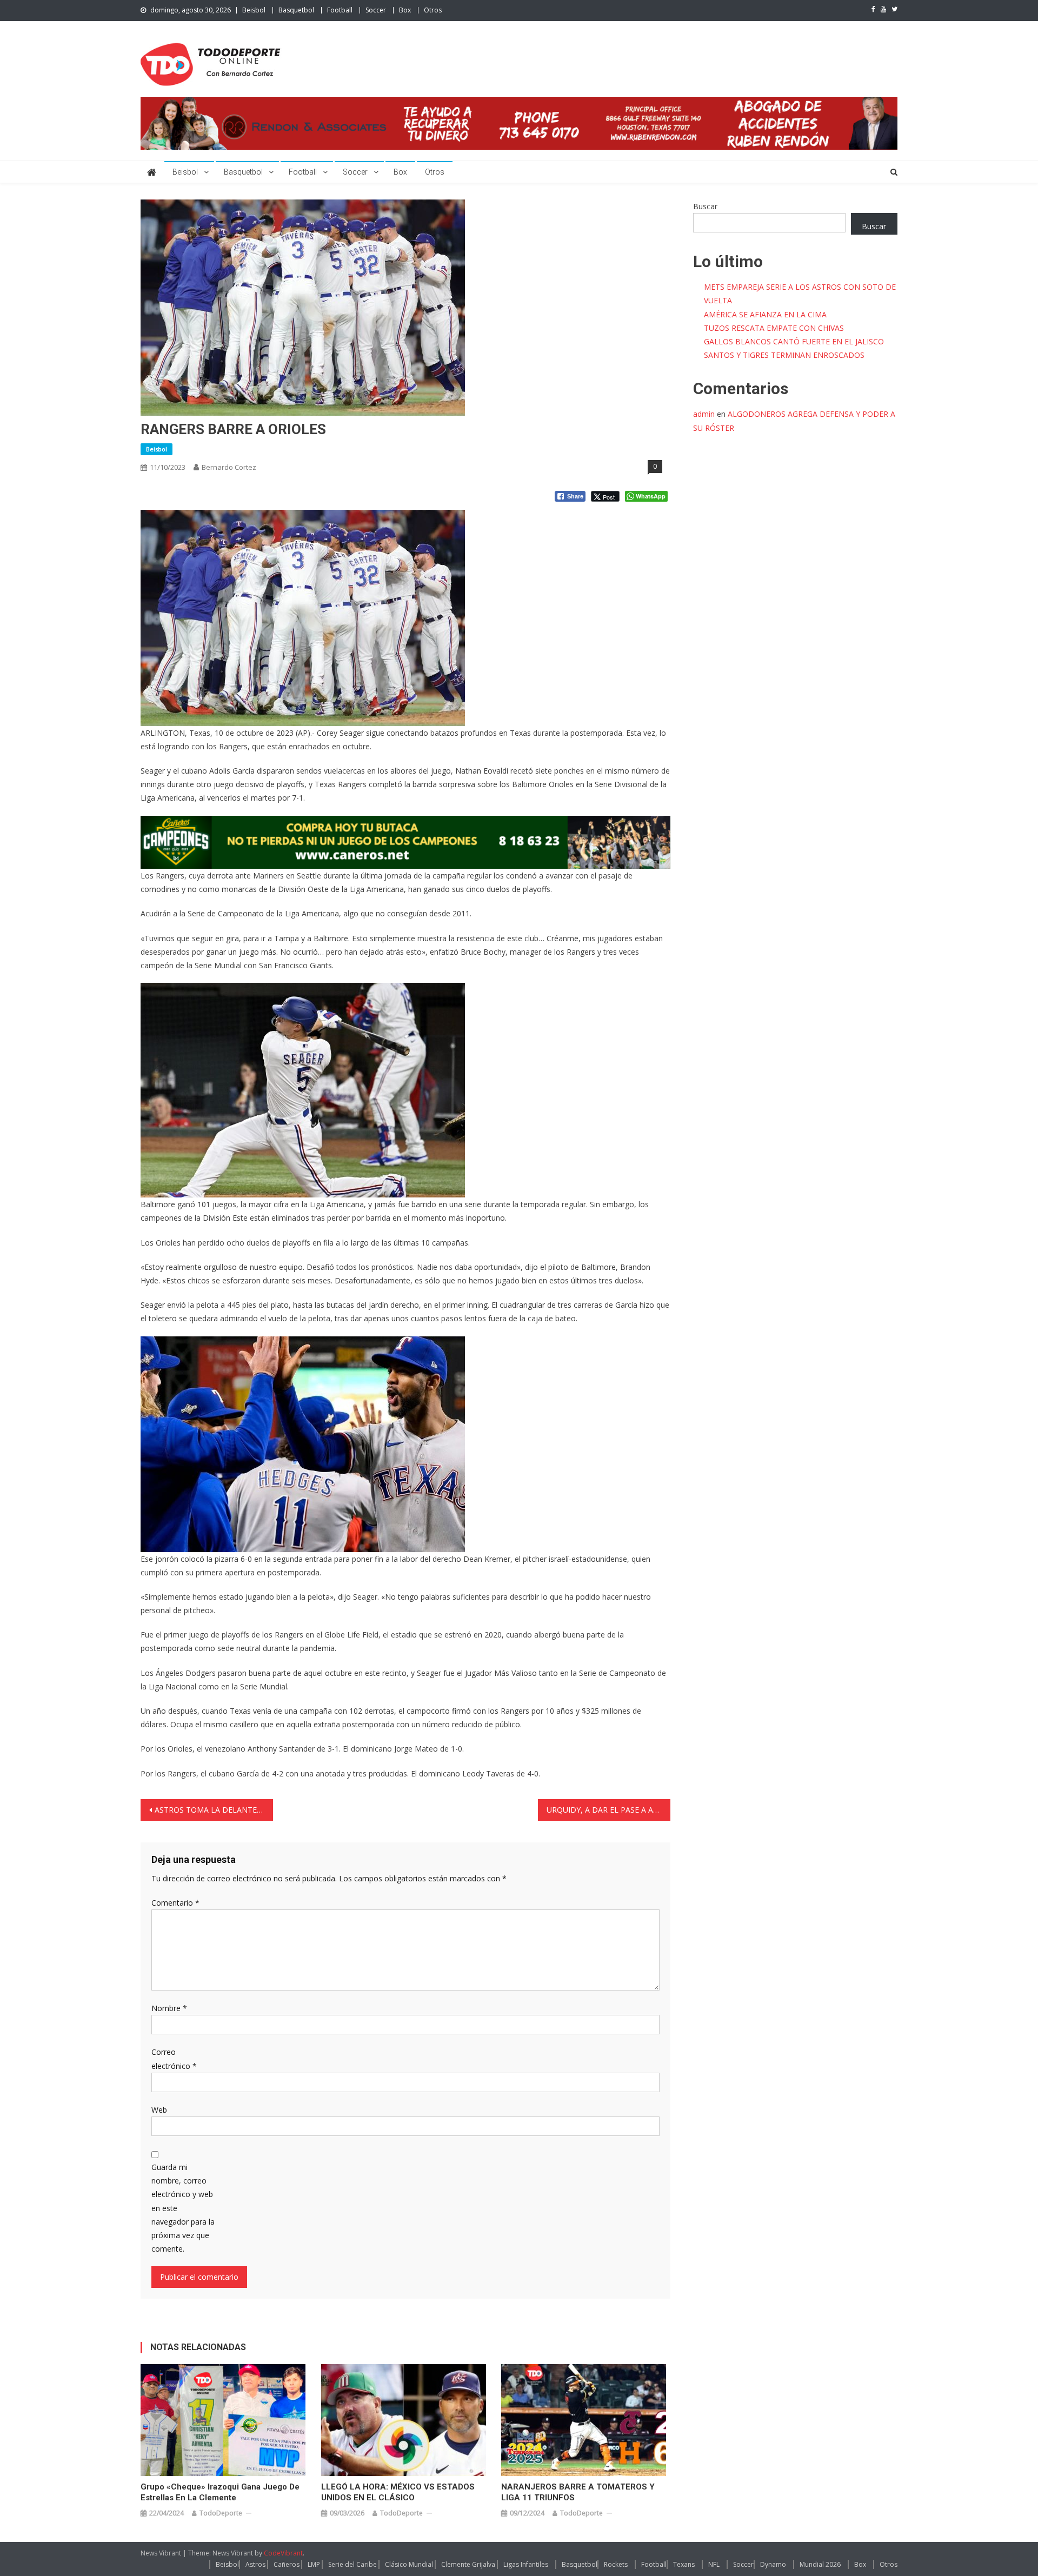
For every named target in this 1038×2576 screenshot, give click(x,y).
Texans (684, 2564)
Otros (433, 10)
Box (405, 10)
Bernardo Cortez (229, 467)
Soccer (376, 10)
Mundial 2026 (820, 2564)
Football (340, 10)
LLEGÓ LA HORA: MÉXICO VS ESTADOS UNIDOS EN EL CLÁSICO (398, 2492)
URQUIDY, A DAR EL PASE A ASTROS (608, 1810)
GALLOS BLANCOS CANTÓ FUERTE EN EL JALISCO (794, 341)
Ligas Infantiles (526, 2564)
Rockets (616, 2564)
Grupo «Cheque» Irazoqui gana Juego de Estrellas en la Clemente (220, 2492)
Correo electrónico (174, 2059)
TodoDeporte (221, 2513)
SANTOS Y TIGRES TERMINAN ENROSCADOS (784, 355)
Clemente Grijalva (468, 2564)
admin (704, 414)
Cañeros (287, 2564)
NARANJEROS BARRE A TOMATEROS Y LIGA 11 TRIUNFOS (578, 2492)
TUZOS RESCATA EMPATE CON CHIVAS (774, 328)
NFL (714, 2564)
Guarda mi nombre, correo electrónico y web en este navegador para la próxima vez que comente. (183, 2208)
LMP (314, 2564)
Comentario (175, 1903)
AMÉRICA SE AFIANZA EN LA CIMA (765, 314)
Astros (255, 2564)
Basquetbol (296, 10)
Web (159, 2110)
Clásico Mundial (409, 2564)
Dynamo (773, 2564)
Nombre (169, 2008)
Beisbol (254, 10)
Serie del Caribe (352, 2564)
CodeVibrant (283, 2553)
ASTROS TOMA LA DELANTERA (211, 1810)
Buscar (705, 206)
